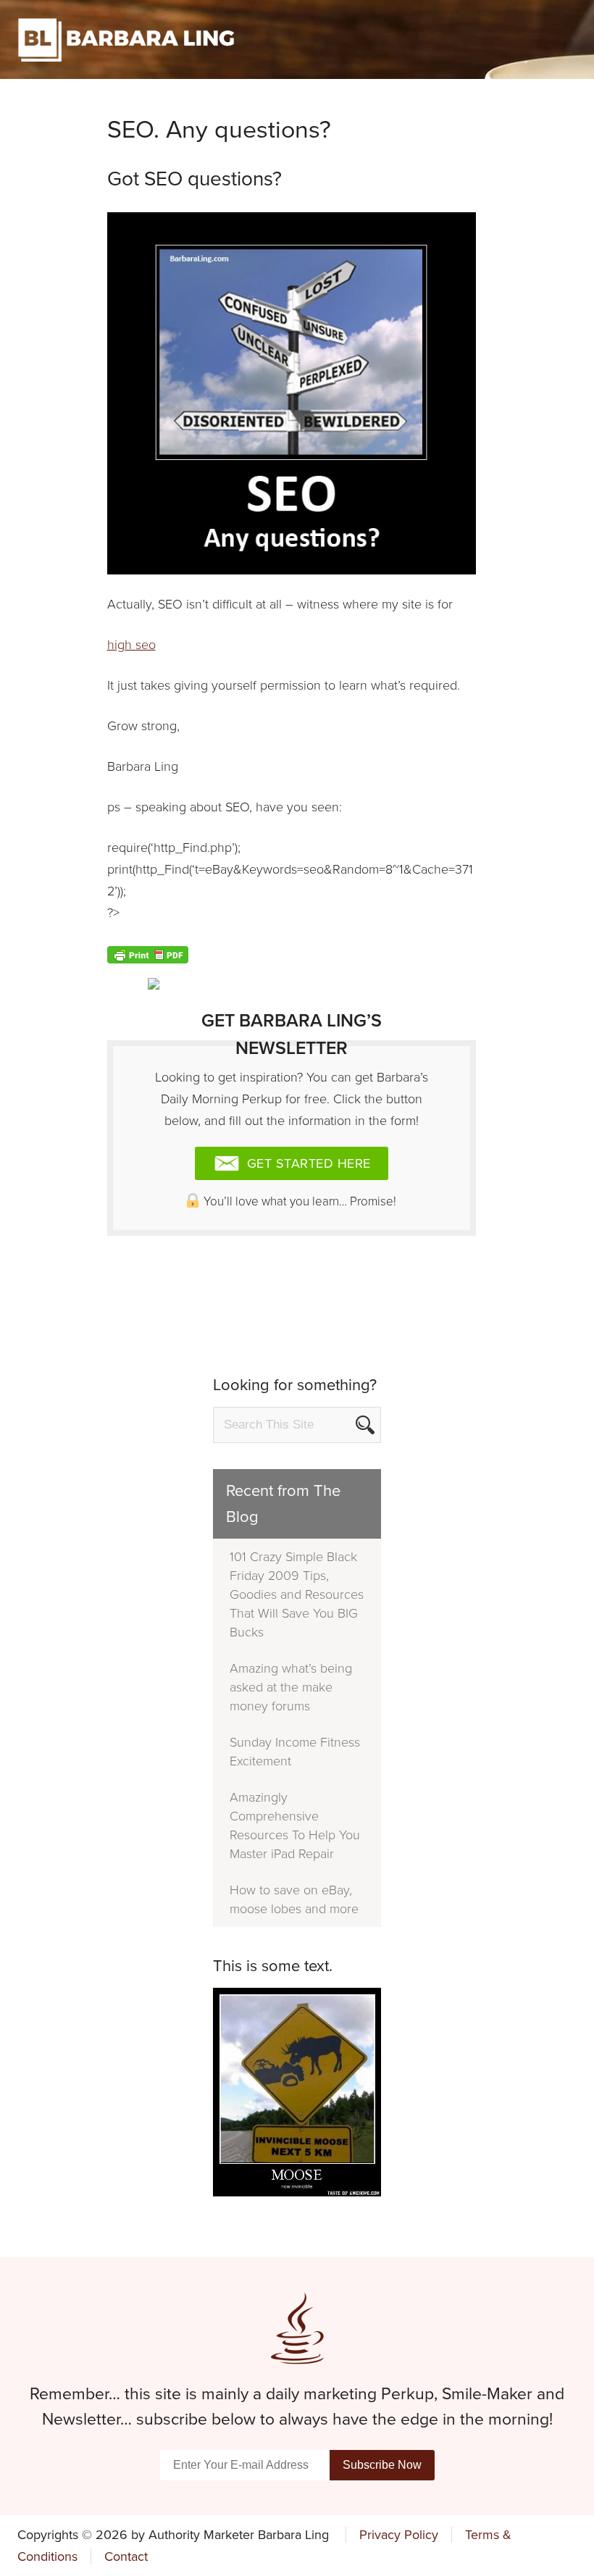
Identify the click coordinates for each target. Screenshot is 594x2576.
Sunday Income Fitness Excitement (295, 1752)
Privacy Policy (399, 2535)
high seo (131, 645)
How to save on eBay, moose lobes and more (294, 1899)
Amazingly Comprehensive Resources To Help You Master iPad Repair (295, 1826)
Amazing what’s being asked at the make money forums (291, 1687)
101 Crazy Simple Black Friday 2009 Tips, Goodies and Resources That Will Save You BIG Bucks (297, 1594)
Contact (126, 2556)
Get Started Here (307, 1163)
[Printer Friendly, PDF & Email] (148, 954)
